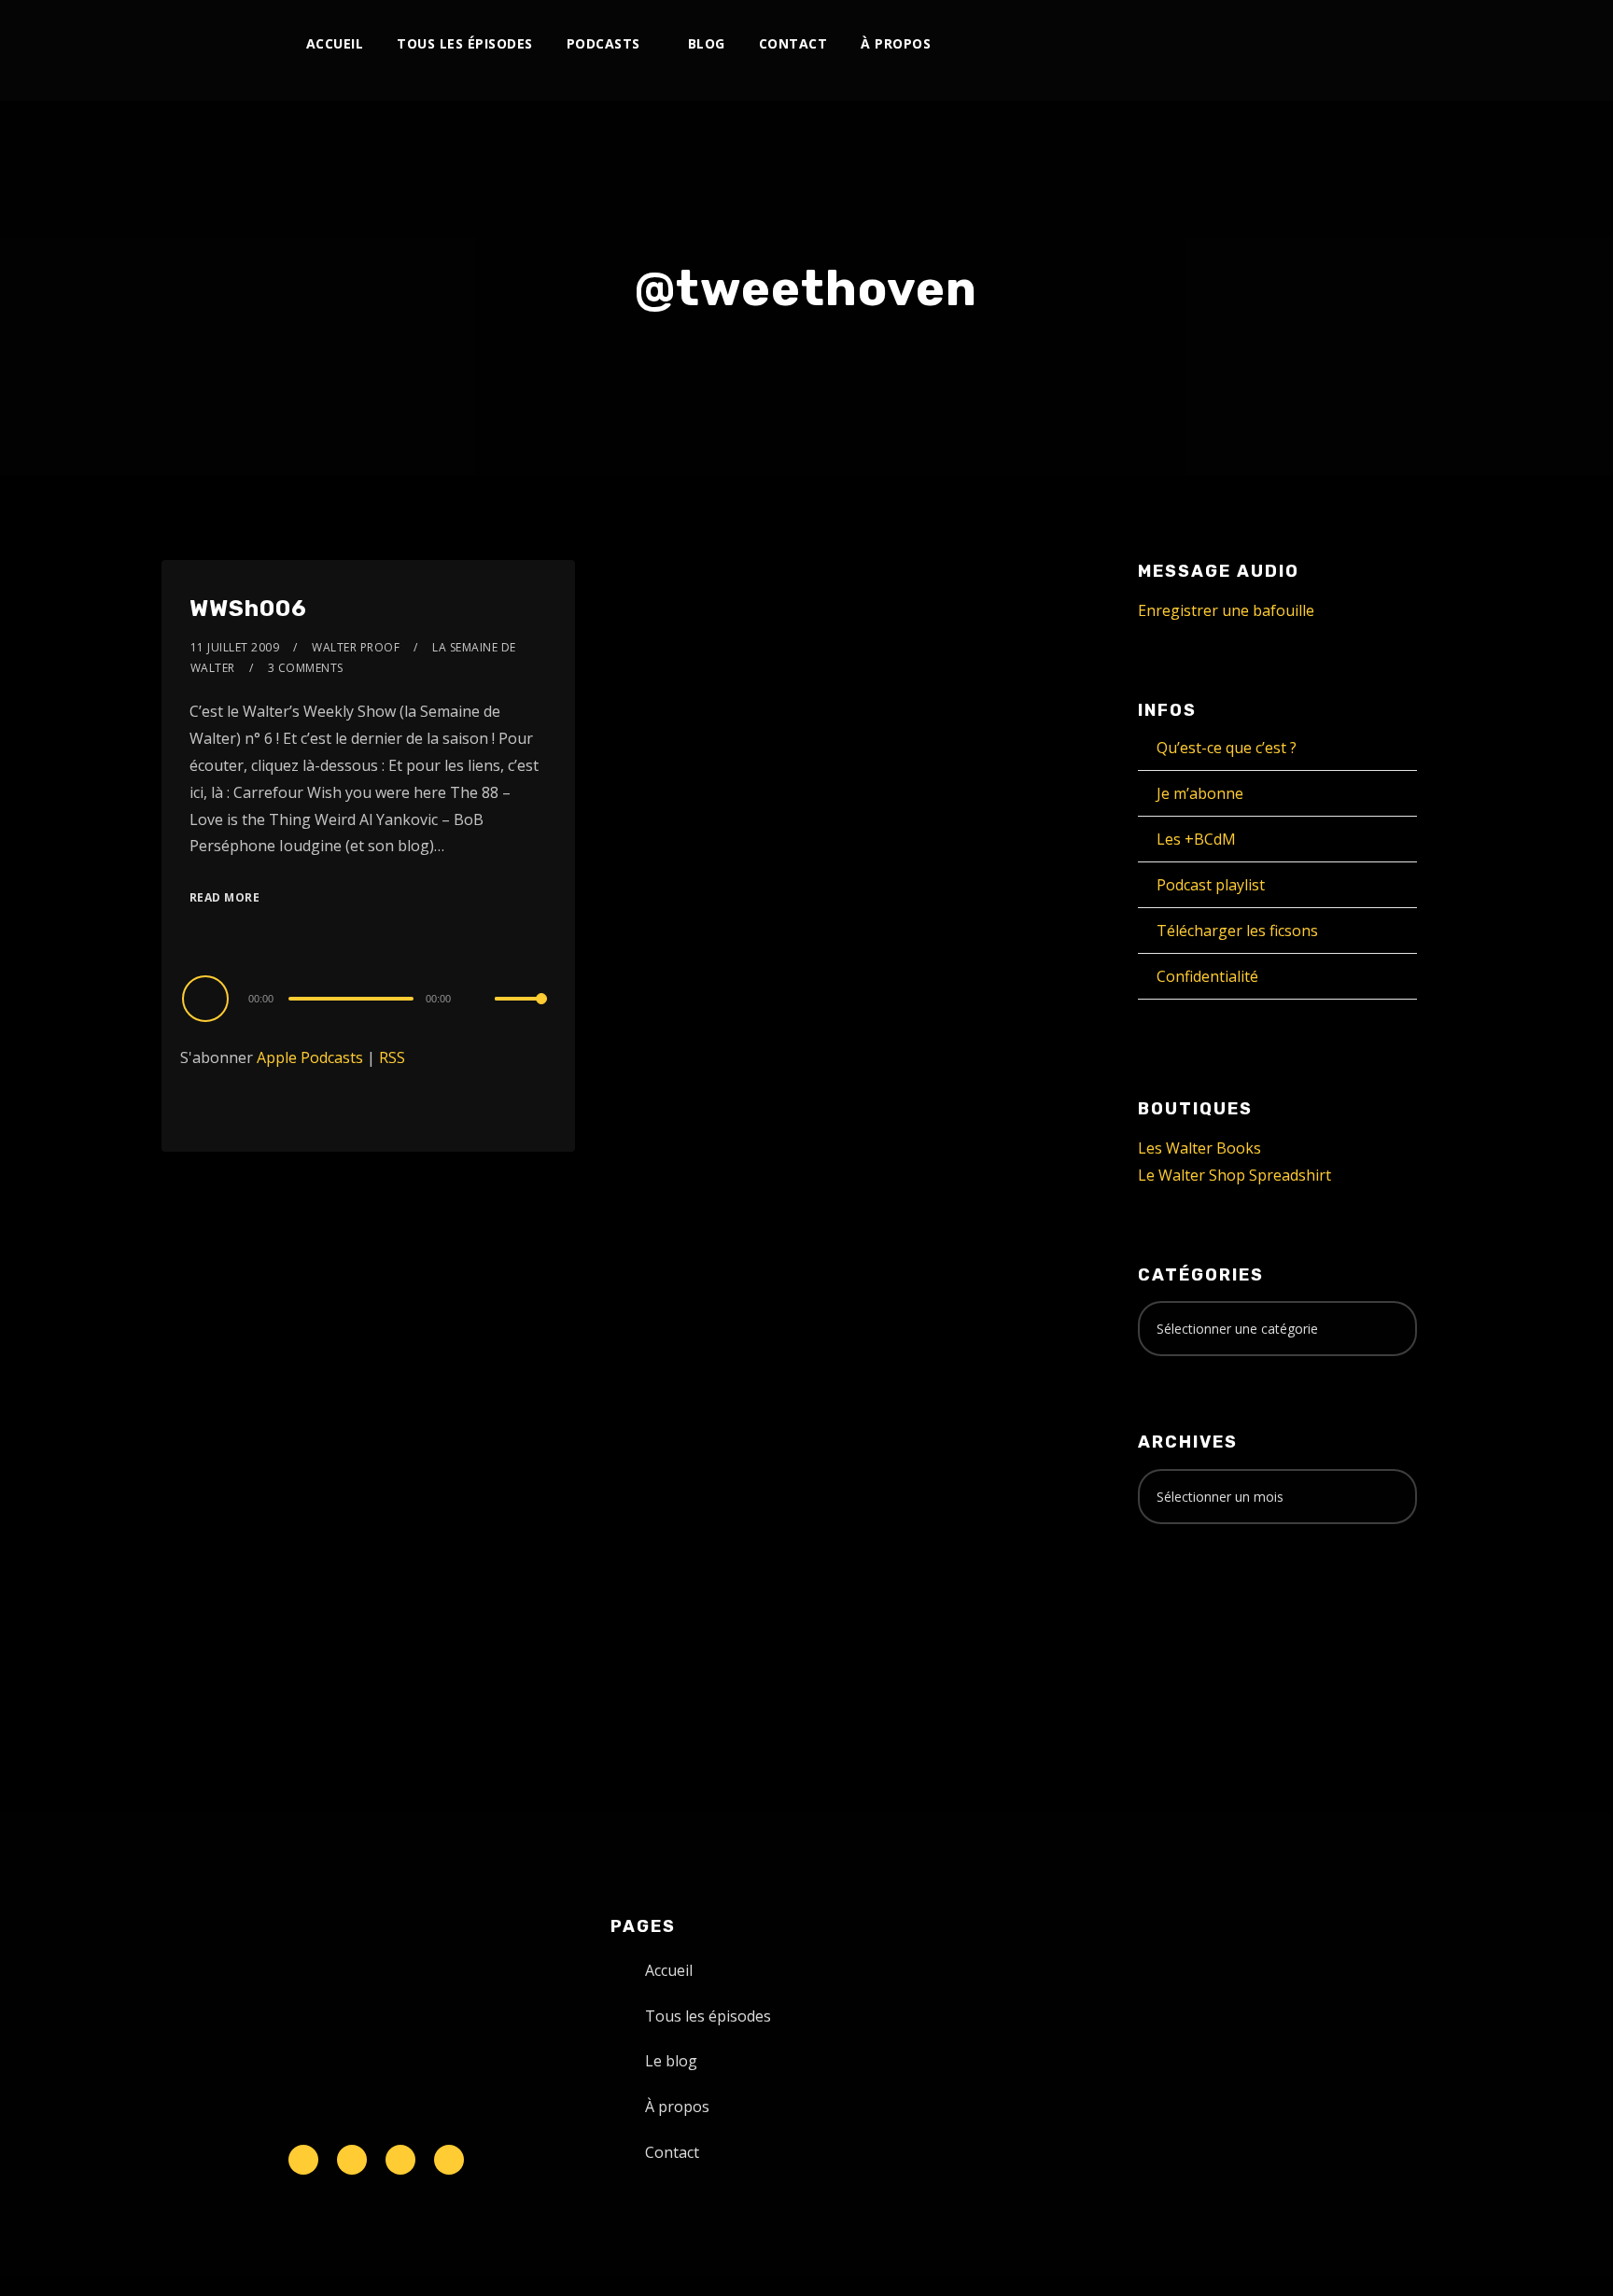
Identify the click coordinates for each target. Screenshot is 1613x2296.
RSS (392, 1057)
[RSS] (1261, 44)
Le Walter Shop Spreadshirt (1234, 1175)
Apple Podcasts (310, 1057)
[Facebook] (1137, 44)
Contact (793, 43)
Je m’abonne (1200, 793)
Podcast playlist (1211, 885)
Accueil (335, 43)
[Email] (1384, 44)
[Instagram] (1199, 44)
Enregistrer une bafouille (1226, 610)
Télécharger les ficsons (1237, 931)
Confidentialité (1207, 976)
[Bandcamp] (1322, 44)
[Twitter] (1168, 44)
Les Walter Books (1199, 1148)
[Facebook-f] (352, 2160)
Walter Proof (356, 647)
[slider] (521, 1014)
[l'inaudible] (211, 50)
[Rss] (449, 2160)
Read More (225, 897)
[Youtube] (1230, 44)
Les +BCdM (1196, 839)
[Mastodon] (1353, 44)
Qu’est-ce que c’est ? (1227, 748)
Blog (707, 43)
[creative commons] (1196, 1612)
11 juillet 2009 (235, 647)
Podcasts (603, 43)
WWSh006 (248, 609)
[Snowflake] (303, 2160)
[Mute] (480, 1001)
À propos (896, 43)
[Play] (208, 998)
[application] (368, 998)
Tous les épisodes (465, 43)
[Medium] (1291, 44)
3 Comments (306, 668)
